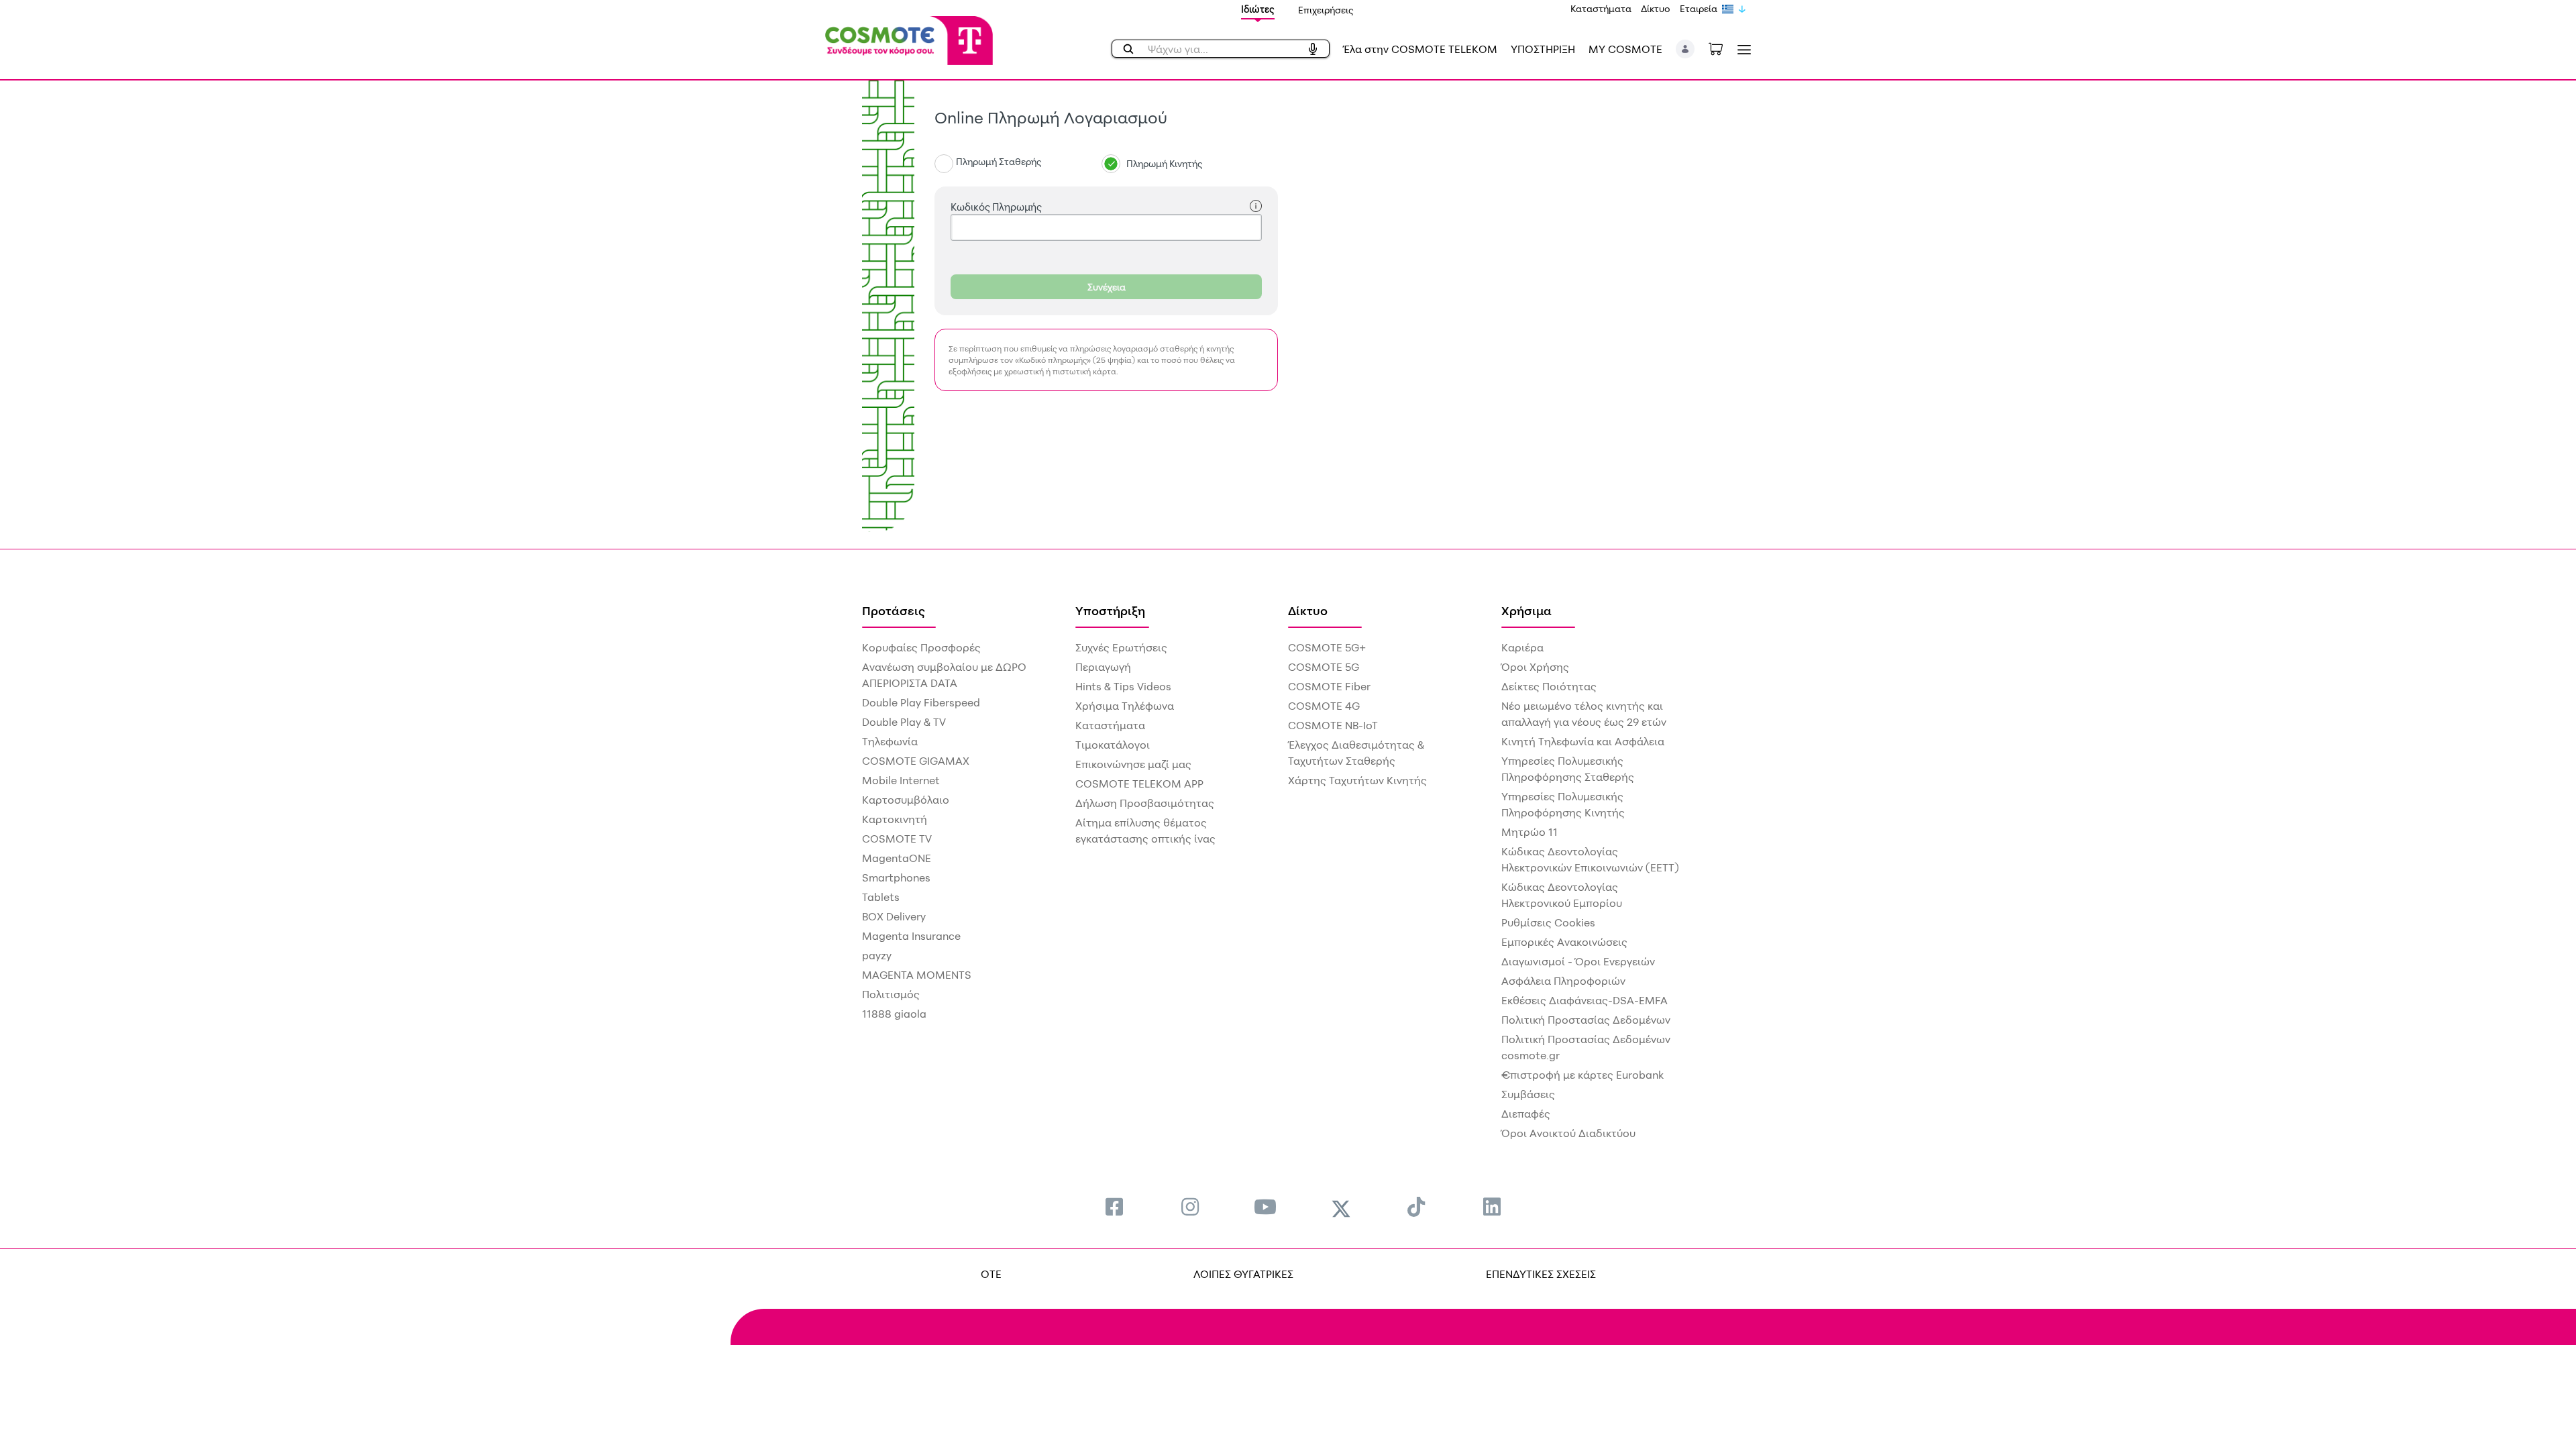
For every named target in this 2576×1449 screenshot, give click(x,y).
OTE (991, 1274)
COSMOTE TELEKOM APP (1139, 784)
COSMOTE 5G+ (1327, 647)
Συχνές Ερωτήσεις (1121, 647)
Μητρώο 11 (1529, 832)
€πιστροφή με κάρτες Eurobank (1582, 1075)
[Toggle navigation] (1741, 49)
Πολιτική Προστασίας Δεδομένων (1586, 1020)
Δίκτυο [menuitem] (1308, 610)
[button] (1685, 49)
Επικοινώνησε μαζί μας (1133, 764)
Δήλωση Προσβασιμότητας (1145, 803)
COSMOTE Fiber (1329, 686)
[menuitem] (1114, 1206)
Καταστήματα (1601, 8)
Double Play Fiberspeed (921, 702)
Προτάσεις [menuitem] (894, 610)
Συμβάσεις (1528, 1094)
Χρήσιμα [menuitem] (1526, 610)
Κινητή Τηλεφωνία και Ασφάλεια (1583, 741)
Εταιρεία (1699, 8)
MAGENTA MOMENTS (917, 975)
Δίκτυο (1656, 8)
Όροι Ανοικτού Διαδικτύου (1568, 1133)
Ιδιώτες (1258, 9)
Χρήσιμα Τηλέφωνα (1125, 706)
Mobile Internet (901, 780)
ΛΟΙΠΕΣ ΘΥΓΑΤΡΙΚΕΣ (1243, 1274)
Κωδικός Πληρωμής (996, 207)
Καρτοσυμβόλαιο (906, 800)
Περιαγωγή (1103, 667)
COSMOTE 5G (1324, 667)
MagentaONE (897, 858)
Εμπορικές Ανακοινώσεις (1564, 942)
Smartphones (896, 877)
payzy (877, 955)
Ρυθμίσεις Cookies (1548, 922)
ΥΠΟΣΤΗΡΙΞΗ (1543, 49)
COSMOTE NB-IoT (1333, 725)
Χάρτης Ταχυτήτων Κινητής (1357, 780)
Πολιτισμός (891, 994)
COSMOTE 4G (1324, 706)
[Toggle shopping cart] (1723, 48)
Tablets (881, 897)
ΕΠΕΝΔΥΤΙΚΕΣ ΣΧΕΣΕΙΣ (1541, 1274)
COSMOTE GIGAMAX (916, 761)
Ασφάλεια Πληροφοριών (1563, 981)
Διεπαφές (1526, 1114)
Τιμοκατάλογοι (1113, 745)
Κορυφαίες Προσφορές (921, 647)
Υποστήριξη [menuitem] (1110, 610)
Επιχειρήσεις (1326, 10)
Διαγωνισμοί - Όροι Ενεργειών (1578, 961)
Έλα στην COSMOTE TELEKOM (1420, 49)
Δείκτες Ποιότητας (1549, 686)
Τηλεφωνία (890, 741)
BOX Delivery (894, 916)
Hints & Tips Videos (1123, 686)
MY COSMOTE (1625, 49)
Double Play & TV (904, 722)
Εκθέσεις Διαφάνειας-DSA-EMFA (1585, 1000)
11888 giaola (894, 1014)
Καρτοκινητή (895, 819)
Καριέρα (1522, 647)
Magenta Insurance (911, 936)
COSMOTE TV (897, 839)
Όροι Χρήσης (1535, 667)
